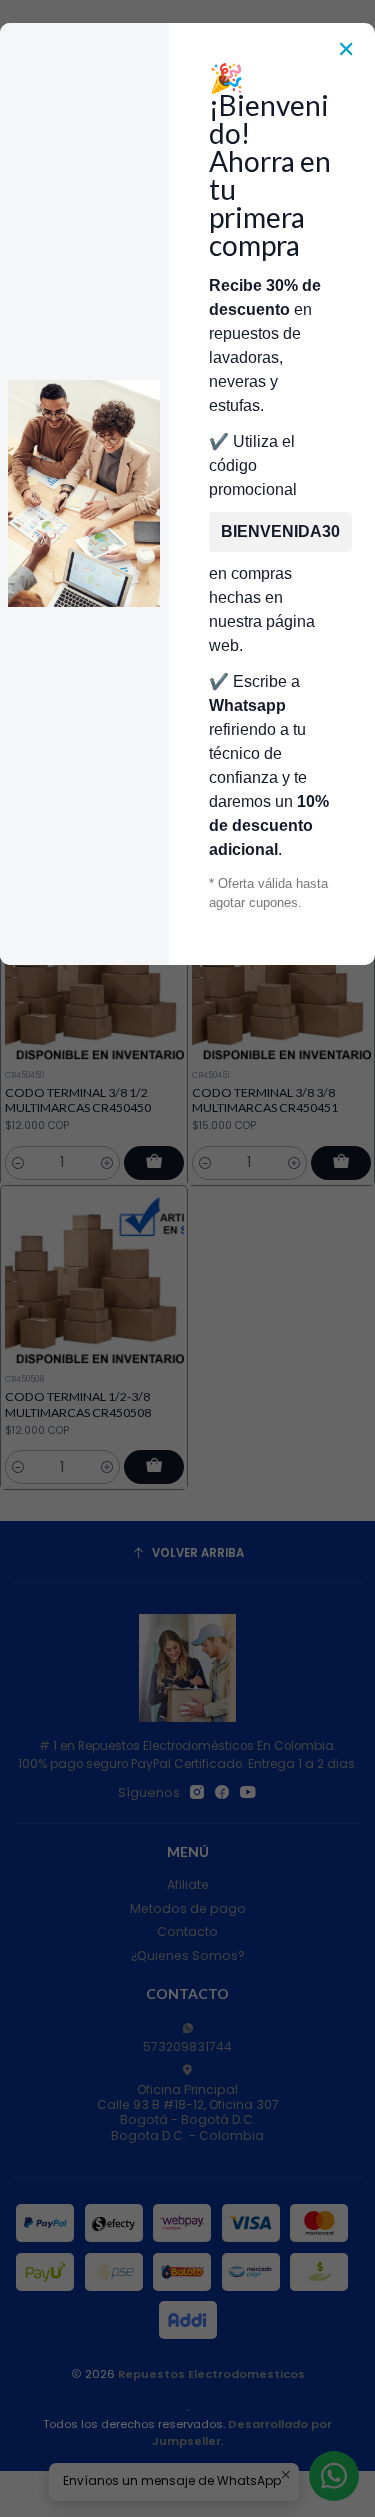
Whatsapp (247, 705)
